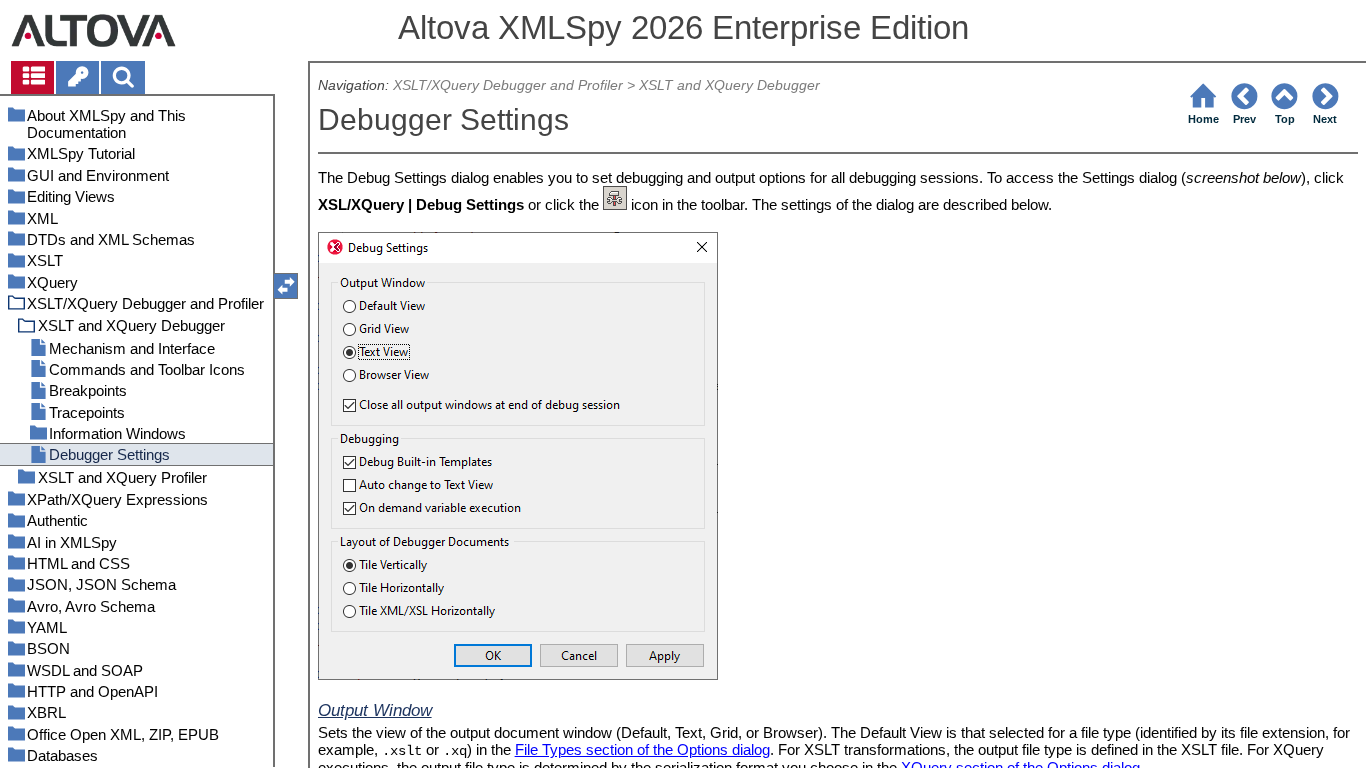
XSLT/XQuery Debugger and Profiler (508, 85)
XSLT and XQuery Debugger (729, 85)
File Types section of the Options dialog (642, 749)
